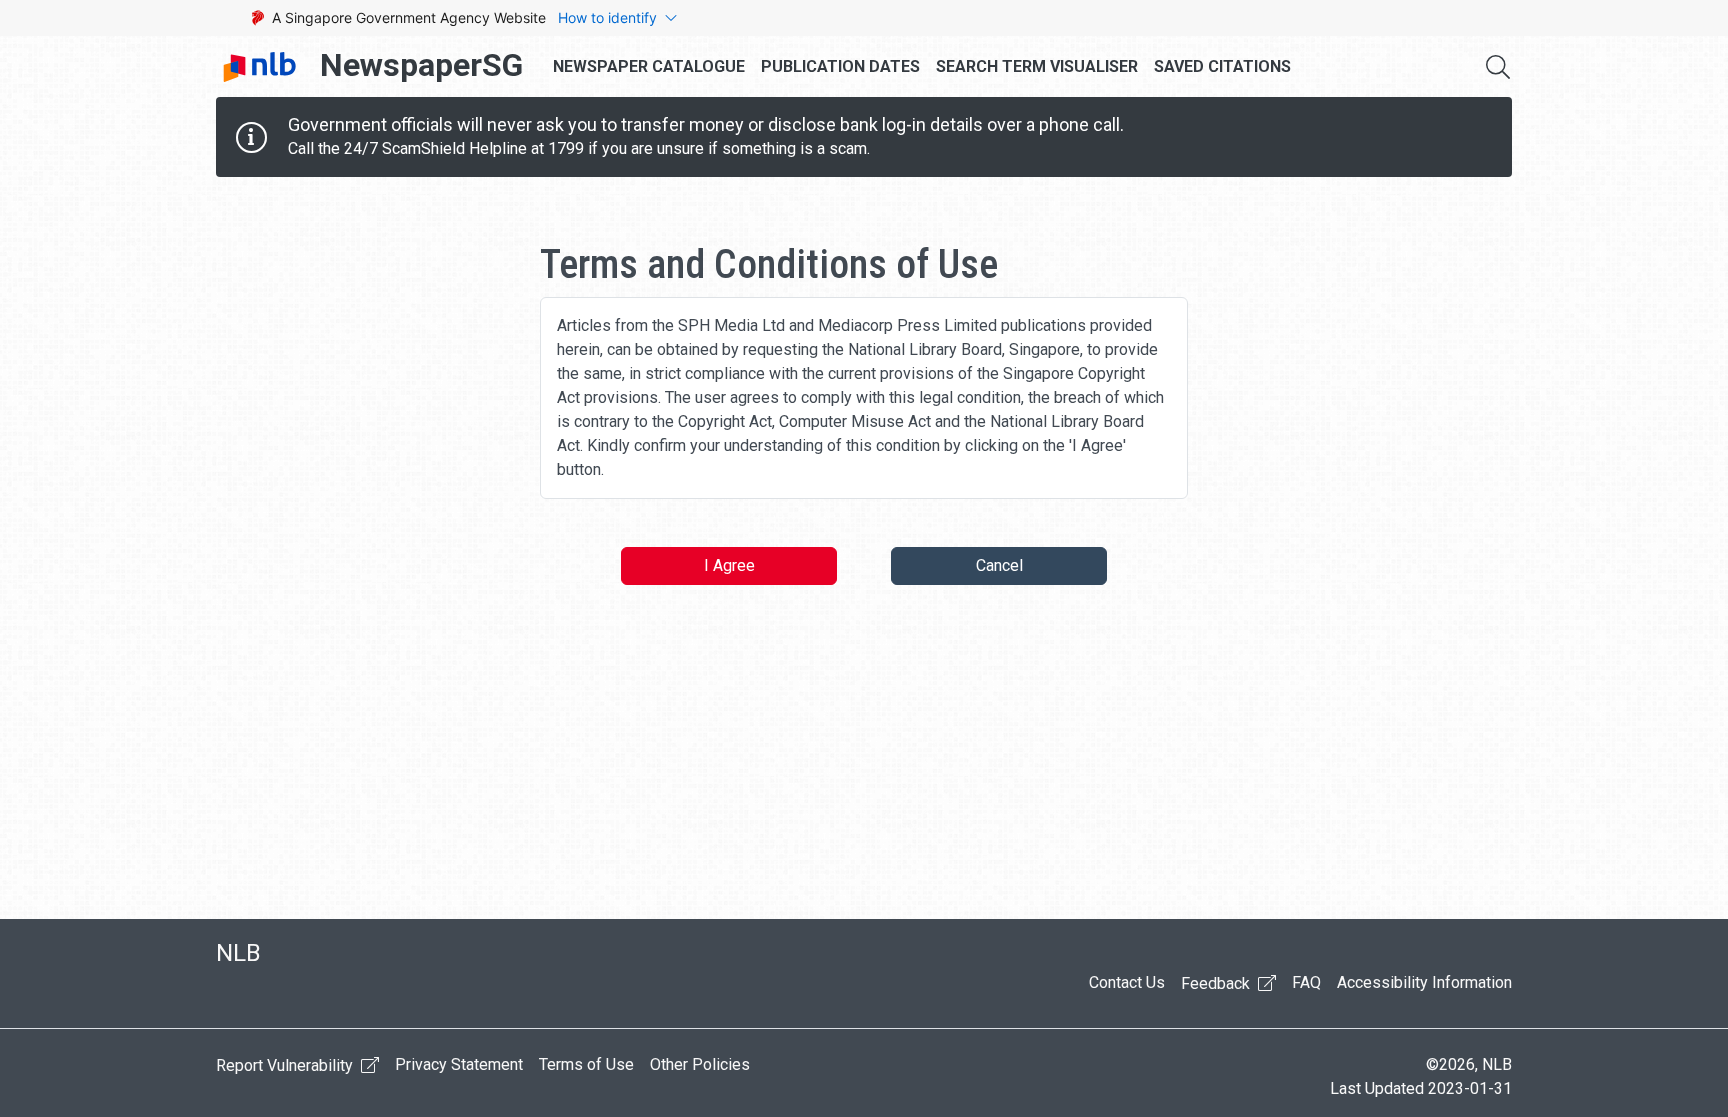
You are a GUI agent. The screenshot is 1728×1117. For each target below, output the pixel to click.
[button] (1498, 67)
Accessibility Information (1424, 982)
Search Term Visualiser (1037, 66)
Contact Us (1127, 982)
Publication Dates (840, 66)
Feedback (1217, 983)
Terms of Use (586, 1064)
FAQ (1306, 982)
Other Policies (700, 1064)
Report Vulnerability (286, 1065)
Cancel (999, 565)
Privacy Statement (459, 1064)
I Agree (729, 565)
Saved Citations (1222, 66)
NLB (238, 953)
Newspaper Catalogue (649, 66)
